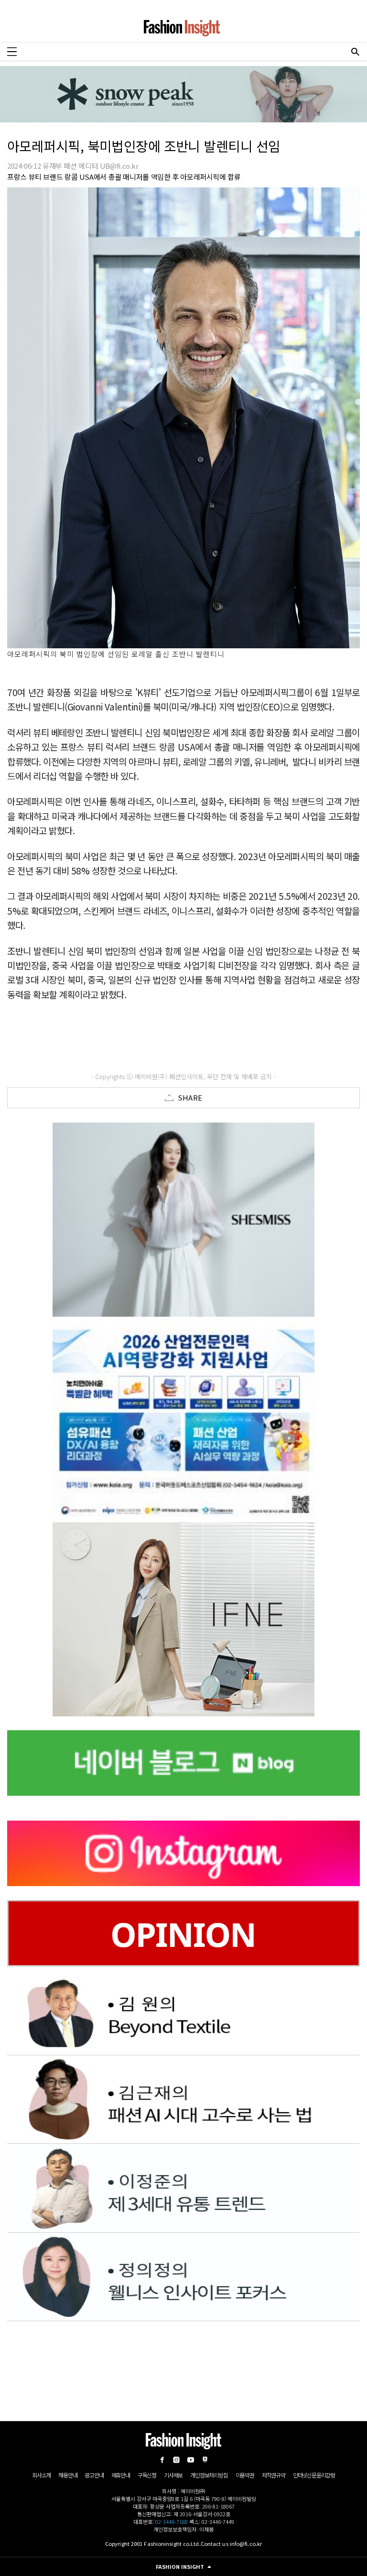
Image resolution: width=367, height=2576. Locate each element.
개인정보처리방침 (209, 2475)
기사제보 (173, 2475)
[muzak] (183, 1619)
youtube (191, 2460)
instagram (176, 2460)
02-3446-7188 (172, 2521)
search (355, 52)
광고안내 (94, 2475)
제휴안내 (121, 2475)
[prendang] (183, 1419)
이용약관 (245, 2475)
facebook (162, 2460)
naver (205, 2460)
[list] (183, 1220)
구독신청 (147, 2475)
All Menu (12, 52)
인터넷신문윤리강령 (314, 2475)
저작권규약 (274, 2475)
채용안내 (68, 2475)
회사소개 (41, 2475)
